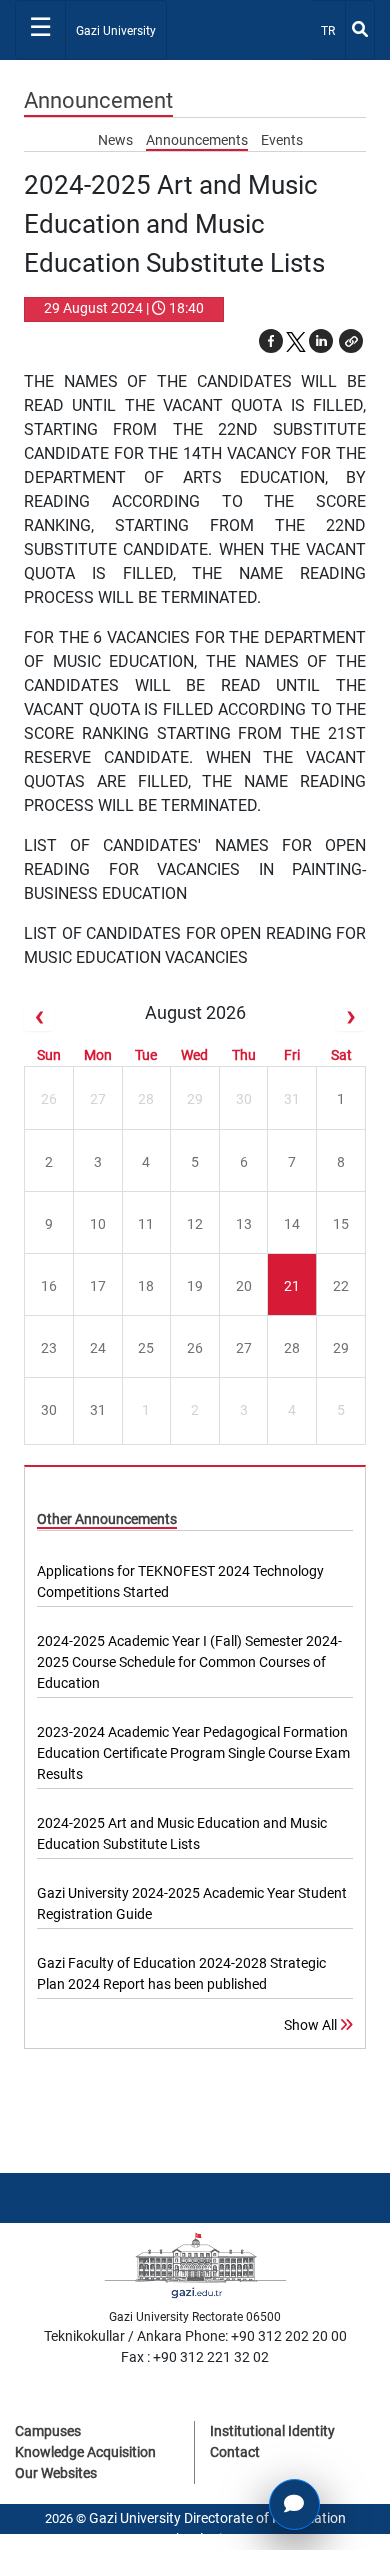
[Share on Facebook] (271, 341)
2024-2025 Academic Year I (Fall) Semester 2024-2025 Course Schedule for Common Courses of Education (189, 1662)
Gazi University (116, 31)
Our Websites (56, 2473)
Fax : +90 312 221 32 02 (195, 2357)
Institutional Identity (272, 2431)
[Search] (360, 30)
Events (282, 140)
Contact (235, 2452)
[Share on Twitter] (296, 341)
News (117, 140)
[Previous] (39, 1016)
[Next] (351, 1016)
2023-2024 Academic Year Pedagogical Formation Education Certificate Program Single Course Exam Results (193, 1753)
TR (332, 30)
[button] (351, 341)
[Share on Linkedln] (321, 341)
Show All (312, 2025)
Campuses (48, 2431)
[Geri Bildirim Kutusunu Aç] (294, 2504)
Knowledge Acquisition (85, 2452)
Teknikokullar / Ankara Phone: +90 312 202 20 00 (195, 2336)
